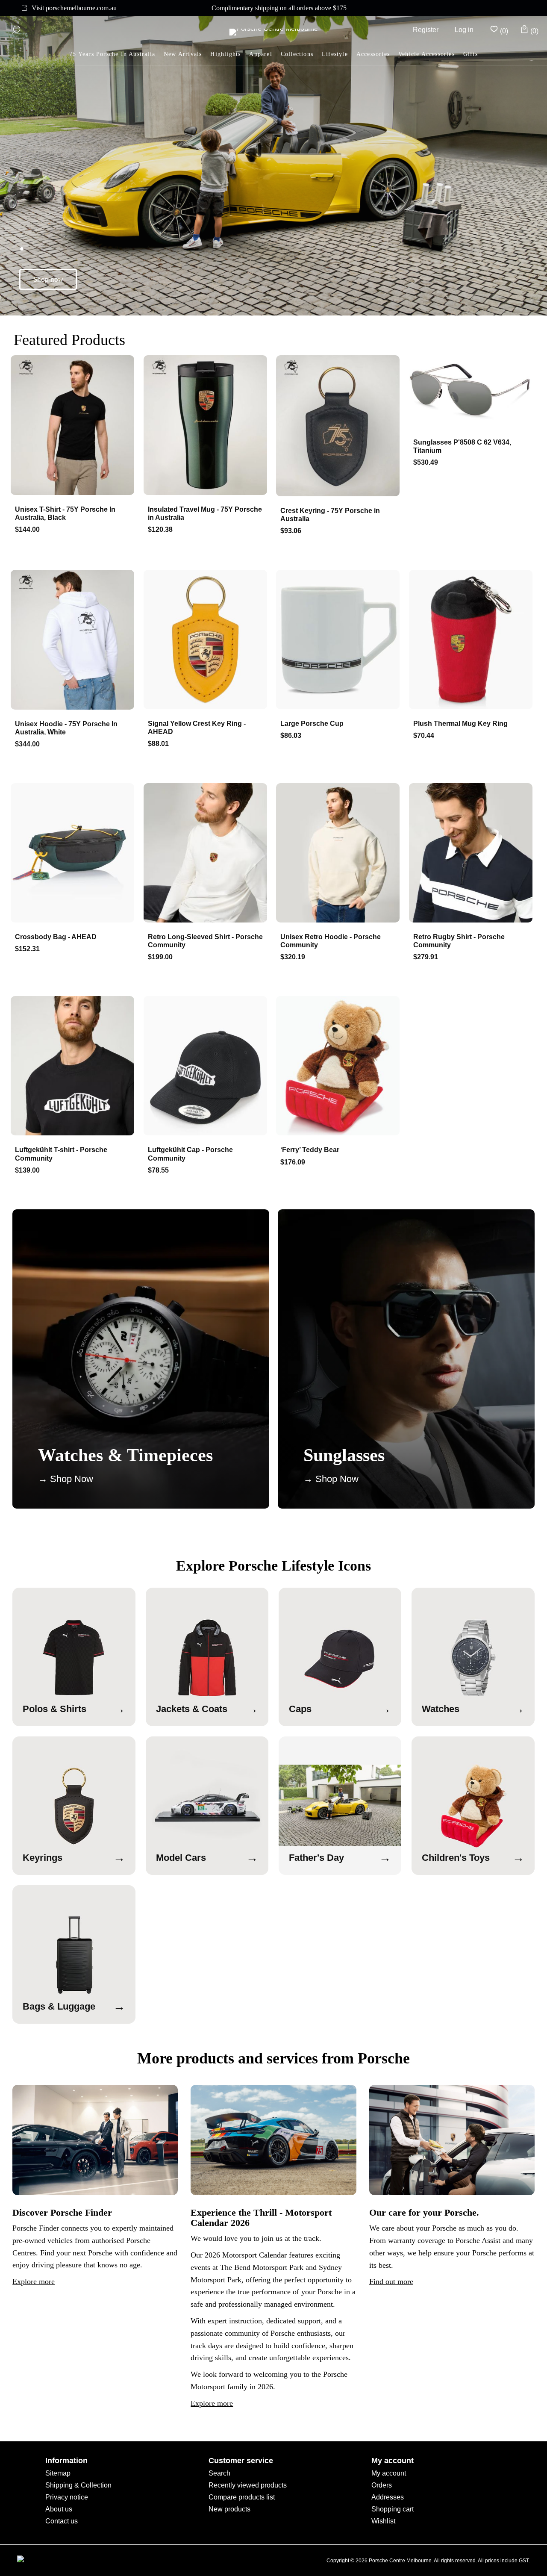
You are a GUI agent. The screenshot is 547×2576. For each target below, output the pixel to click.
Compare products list (242, 2497)
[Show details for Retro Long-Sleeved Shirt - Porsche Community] (207, 854)
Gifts (471, 54)
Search (219, 2473)
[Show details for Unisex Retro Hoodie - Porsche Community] (340, 854)
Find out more (391, 2281)
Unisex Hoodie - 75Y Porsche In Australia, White (66, 728)
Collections (297, 54)
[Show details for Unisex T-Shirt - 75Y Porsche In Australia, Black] (74, 426)
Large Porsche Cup (312, 724)
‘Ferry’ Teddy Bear (310, 1150)
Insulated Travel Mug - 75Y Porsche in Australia (205, 513)
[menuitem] (225, 55)
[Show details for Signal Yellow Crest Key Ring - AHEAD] (207, 640)
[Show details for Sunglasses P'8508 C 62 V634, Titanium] (473, 392)
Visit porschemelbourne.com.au (74, 8)
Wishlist (383, 2521)
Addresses (388, 2497)
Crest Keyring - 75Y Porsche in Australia (330, 515)
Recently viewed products (248, 2485)
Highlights (225, 54)
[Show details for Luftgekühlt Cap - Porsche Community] (207, 1067)
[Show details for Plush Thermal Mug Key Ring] (473, 640)
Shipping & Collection (78, 2485)
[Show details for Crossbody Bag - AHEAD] (74, 854)
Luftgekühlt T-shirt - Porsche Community (61, 1154)
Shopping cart (393, 2509)
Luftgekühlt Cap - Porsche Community (190, 1154)
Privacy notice (67, 2497)
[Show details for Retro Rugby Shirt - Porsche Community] (473, 854)
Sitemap (58, 2473)
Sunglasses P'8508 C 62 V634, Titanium (462, 446)
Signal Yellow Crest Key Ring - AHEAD (197, 728)
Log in (464, 30)
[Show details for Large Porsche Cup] (340, 640)
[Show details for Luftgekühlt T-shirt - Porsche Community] (74, 1067)
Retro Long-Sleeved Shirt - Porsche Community (205, 941)
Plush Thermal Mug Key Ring (460, 724)
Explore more (34, 2281)
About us (59, 2509)
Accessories (373, 54)
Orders (382, 2485)
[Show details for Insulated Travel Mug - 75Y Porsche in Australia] (207, 426)
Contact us (62, 2521)
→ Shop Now (66, 1479)
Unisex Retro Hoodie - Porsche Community (331, 941)
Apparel (260, 54)
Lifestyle (335, 54)
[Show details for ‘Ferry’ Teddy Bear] (340, 1067)
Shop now (48, 279)
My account (389, 2473)
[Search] (16, 30)
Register (426, 30)
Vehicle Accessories (426, 54)
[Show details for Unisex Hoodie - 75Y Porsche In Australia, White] (74, 641)
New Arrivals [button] (183, 54)
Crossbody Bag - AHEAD (56, 937)
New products (229, 2509)
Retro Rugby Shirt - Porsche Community (459, 941)
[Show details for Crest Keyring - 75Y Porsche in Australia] (340, 427)
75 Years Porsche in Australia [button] (112, 54)
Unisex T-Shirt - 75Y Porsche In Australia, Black (65, 513)
